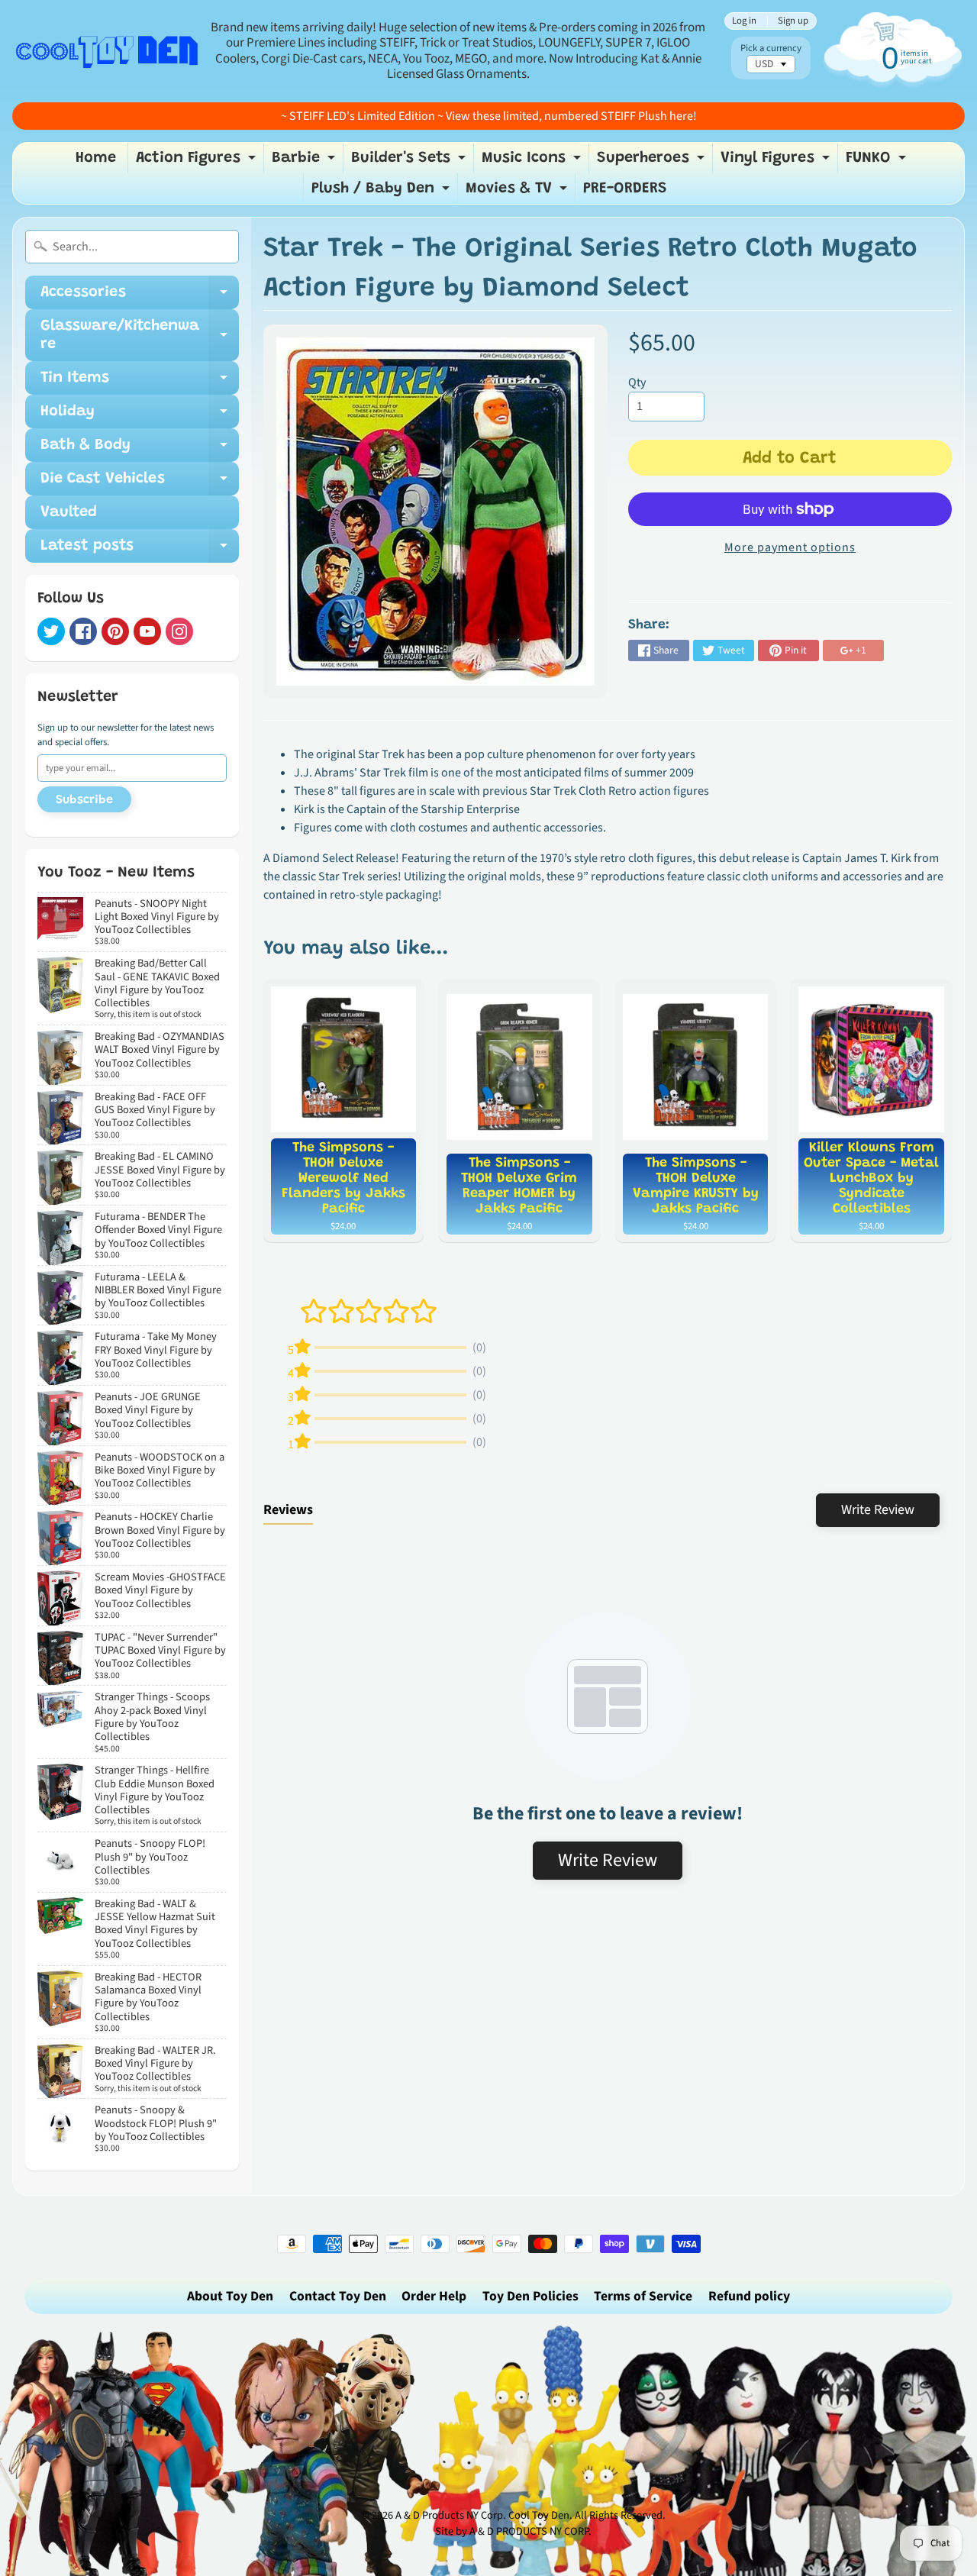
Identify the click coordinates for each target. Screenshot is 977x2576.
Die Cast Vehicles (140, 483)
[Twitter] (51, 631)
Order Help (434, 2296)
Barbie (305, 162)
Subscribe (84, 800)
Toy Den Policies (530, 2296)
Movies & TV (518, 192)
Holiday (140, 416)
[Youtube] (147, 631)
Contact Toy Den (338, 2296)
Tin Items (140, 383)
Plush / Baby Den (382, 192)
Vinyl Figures (777, 162)
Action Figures (198, 162)
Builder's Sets (410, 162)
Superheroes (653, 162)
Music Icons (533, 162)
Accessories (140, 297)
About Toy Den (230, 2296)
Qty (637, 383)
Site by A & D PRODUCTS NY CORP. (513, 2531)
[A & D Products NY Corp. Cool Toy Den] (108, 51)
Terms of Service (643, 2296)
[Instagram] (179, 631)
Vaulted (69, 512)
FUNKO (878, 162)
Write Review (878, 1510)
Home (96, 158)
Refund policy (749, 2296)
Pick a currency (771, 48)
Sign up (793, 21)
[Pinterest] (115, 631)
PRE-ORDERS (625, 189)
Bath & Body (140, 450)
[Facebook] (83, 631)
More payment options (790, 547)
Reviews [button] (288, 1510)
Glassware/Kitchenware (140, 336)
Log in (744, 21)
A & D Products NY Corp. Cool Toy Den (482, 2515)
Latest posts (140, 550)
